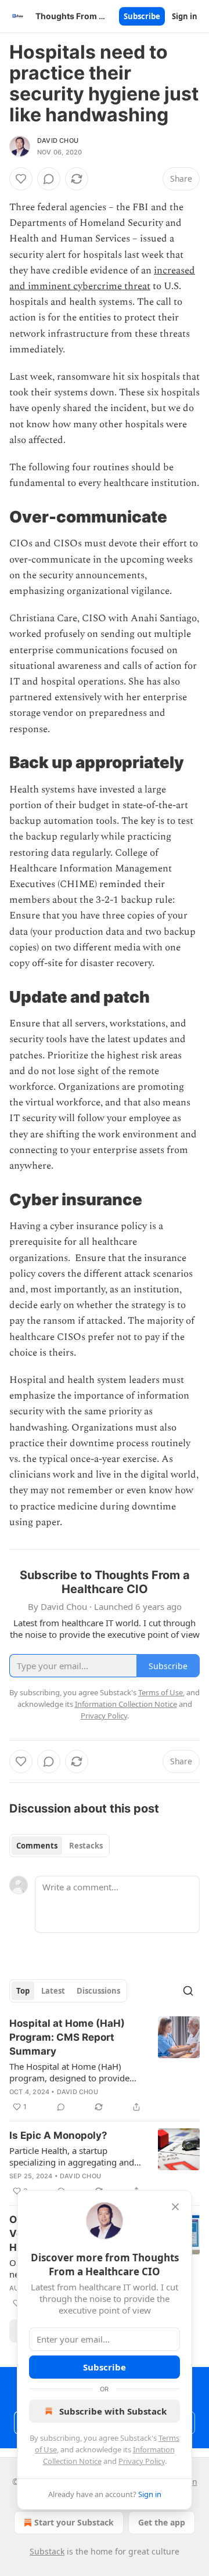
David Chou (58, 140)
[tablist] (60, 1846)
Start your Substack (74, 2522)
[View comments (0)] (49, 179)
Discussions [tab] (98, 1991)
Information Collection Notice (126, 1704)
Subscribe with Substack (113, 2411)
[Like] (21, 179)
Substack (47, 2551)
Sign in (185, 16)
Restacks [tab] (86, 1846)
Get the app (162, 2522)
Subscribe (142, 16)
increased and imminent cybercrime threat (102, 278)
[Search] (188, 1991)
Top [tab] (23, 1991)
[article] (105, 2065)
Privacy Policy (142, 2461)
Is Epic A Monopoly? (58, 2135)
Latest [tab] (53, 1991)
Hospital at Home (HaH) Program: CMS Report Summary (67, 2037)
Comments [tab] (37, 1846)
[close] (175, 2207)
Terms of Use (161, 1692)
